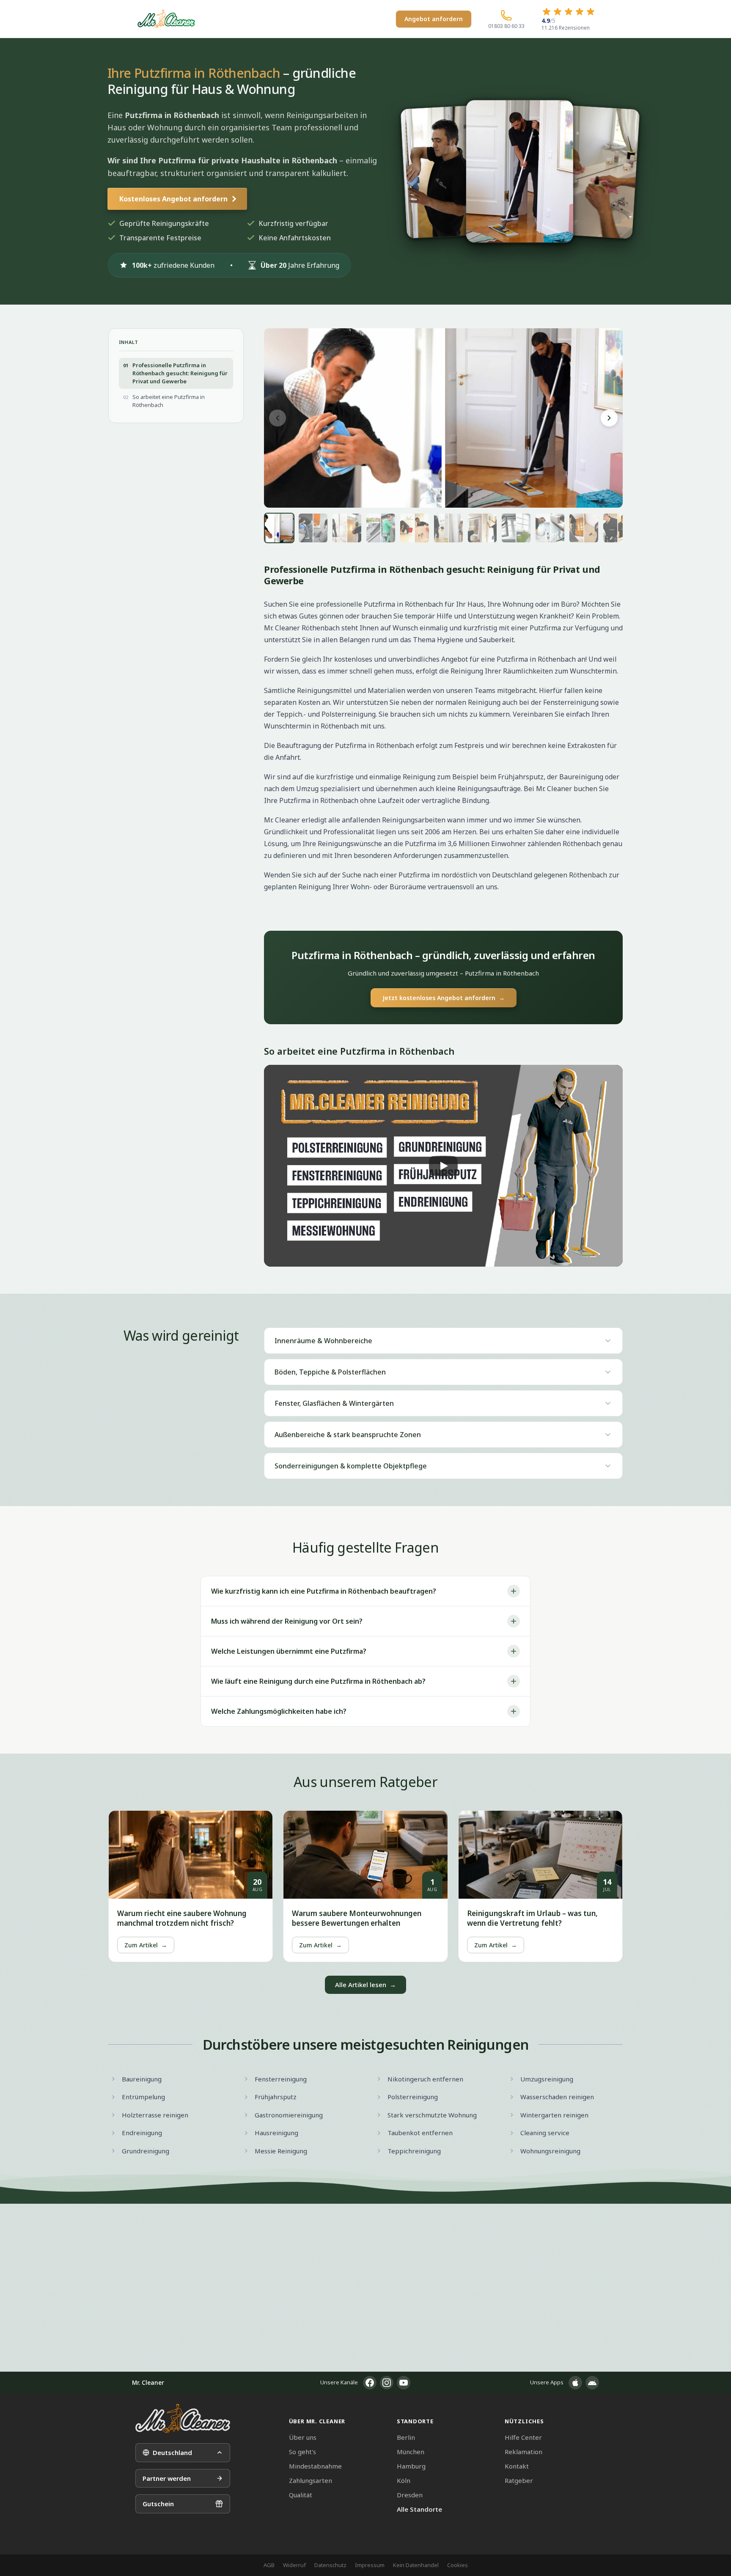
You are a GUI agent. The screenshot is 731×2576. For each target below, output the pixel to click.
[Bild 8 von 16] (516, 528)
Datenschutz (330, 2565)
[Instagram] (387, 2383)
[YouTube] (404, 2383)
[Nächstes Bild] (609, 418)
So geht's (302, 2452)
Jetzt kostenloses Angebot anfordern (444, 998)
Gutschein (158, 2504)
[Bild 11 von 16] (618, 528)
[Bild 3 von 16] (347, 528)
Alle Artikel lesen (365, 1985)
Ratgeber (519, 2480)
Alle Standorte (419, 2509)
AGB (269, 2565)
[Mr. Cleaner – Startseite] (183, 2418)
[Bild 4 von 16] (381, 528)
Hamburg (411, 2466)
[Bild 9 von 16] (550, 528)
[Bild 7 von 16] (482, 528)
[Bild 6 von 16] (448, 528)
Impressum (370, 2565)
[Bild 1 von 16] (279, 528)
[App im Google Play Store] (592, 2383)
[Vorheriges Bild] (278, 418)
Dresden (410, 2495)
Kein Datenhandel (416, 2565)
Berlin (406, 2437)
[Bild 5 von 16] (415, 528)
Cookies (458, 2565)
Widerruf (294, 2565)
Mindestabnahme (315, 2466)
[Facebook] (370, 2383)
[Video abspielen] (443, 1166)
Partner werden (167, 2478)
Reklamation (524, 2452)
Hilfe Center (523, 2437)
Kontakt (517, 2466)
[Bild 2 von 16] (313, 528)
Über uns (303, 2437)
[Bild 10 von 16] (584, 528)
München (411, 2452)
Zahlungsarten (311, 2480)
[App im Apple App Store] (575, 2383)
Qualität (301, 2495)
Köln (404, 2480)
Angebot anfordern (434, 19)
